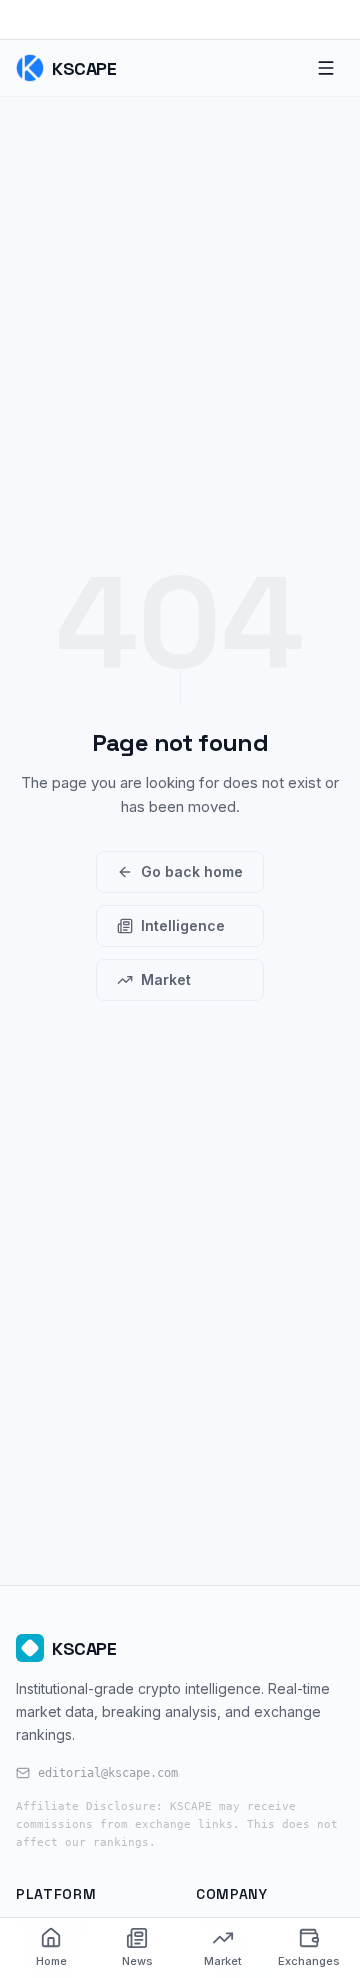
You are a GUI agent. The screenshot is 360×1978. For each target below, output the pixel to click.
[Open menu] (326, 68)
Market (166, 979)
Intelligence (183, 925)
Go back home (192, 871)
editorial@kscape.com (108, 1773)
